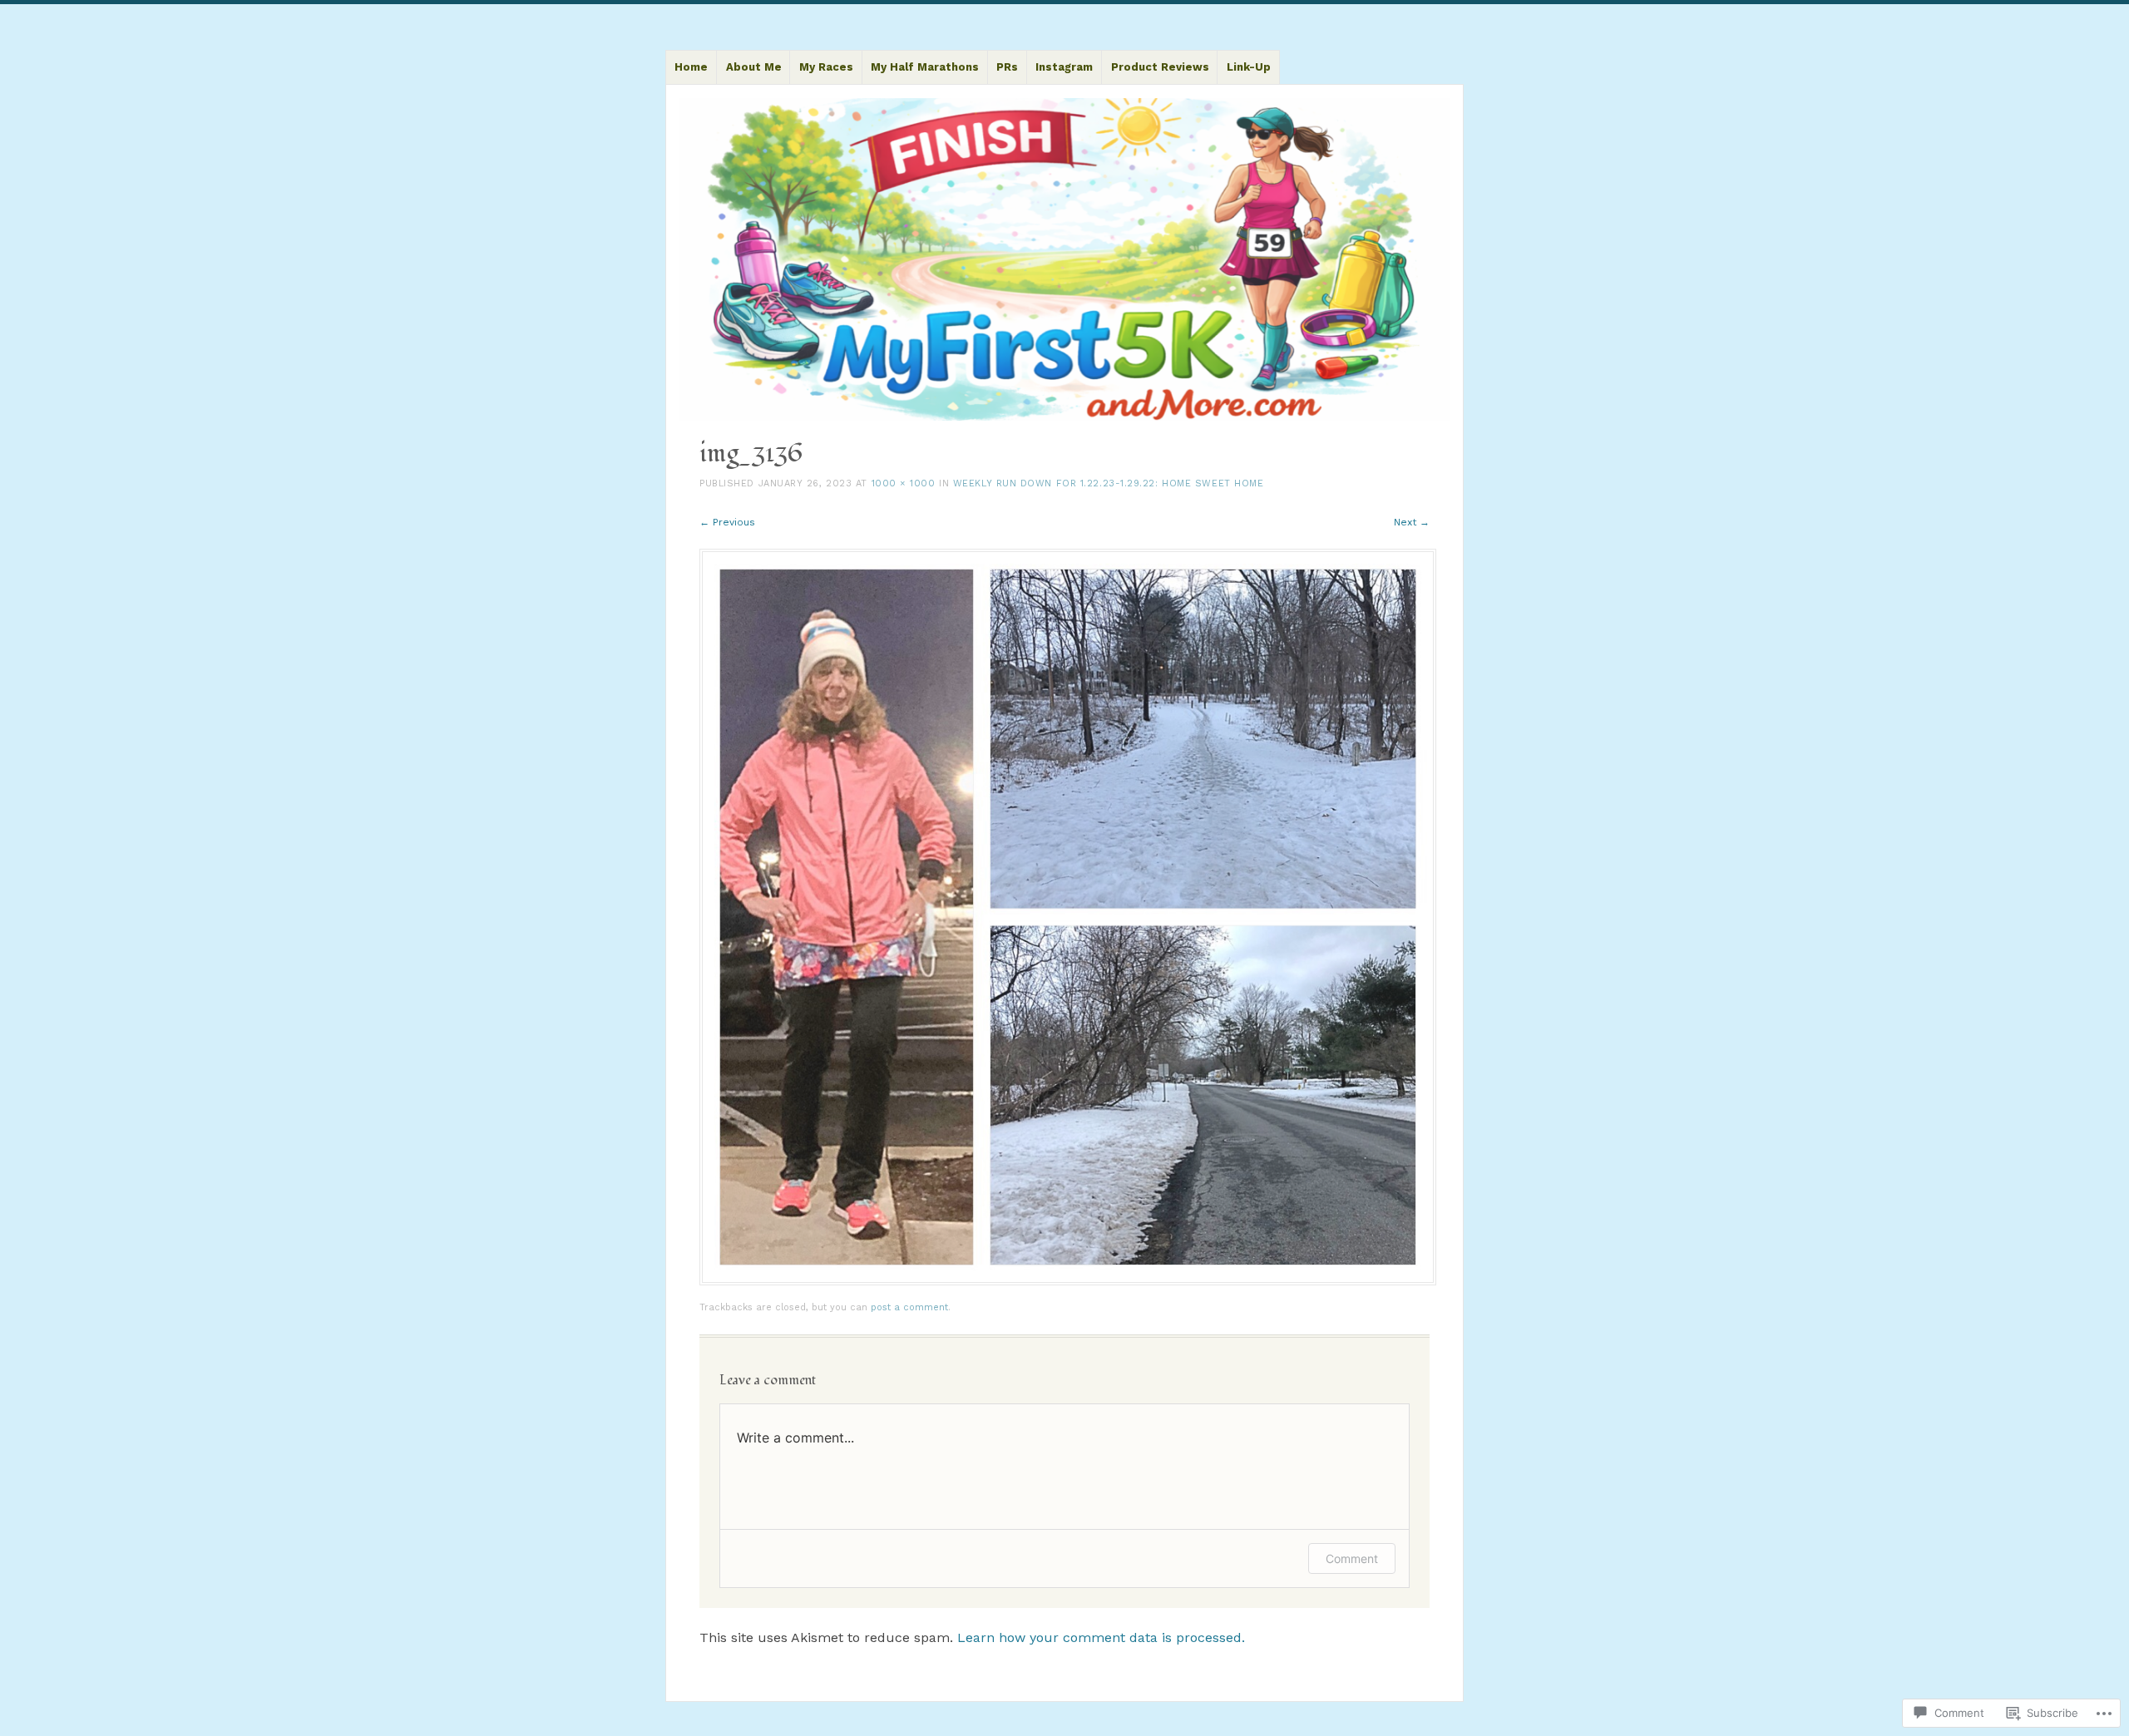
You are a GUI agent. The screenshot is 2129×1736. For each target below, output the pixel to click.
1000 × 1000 (904, 483)
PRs (1007, 67)
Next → (1412, 522)
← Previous (727, 522)
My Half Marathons (925, 67)
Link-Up (1249, 67)
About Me (754, 67)
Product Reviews (1160, 67)
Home (691, 67)
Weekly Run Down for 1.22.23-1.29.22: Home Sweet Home (1109, 483)
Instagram (1064, 67)
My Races (826, 67)
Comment (1352, 1558)
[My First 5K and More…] (1064, 260)
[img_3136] (1068, 1281)
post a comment (909, 1307)
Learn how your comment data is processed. (1101, 1637)
